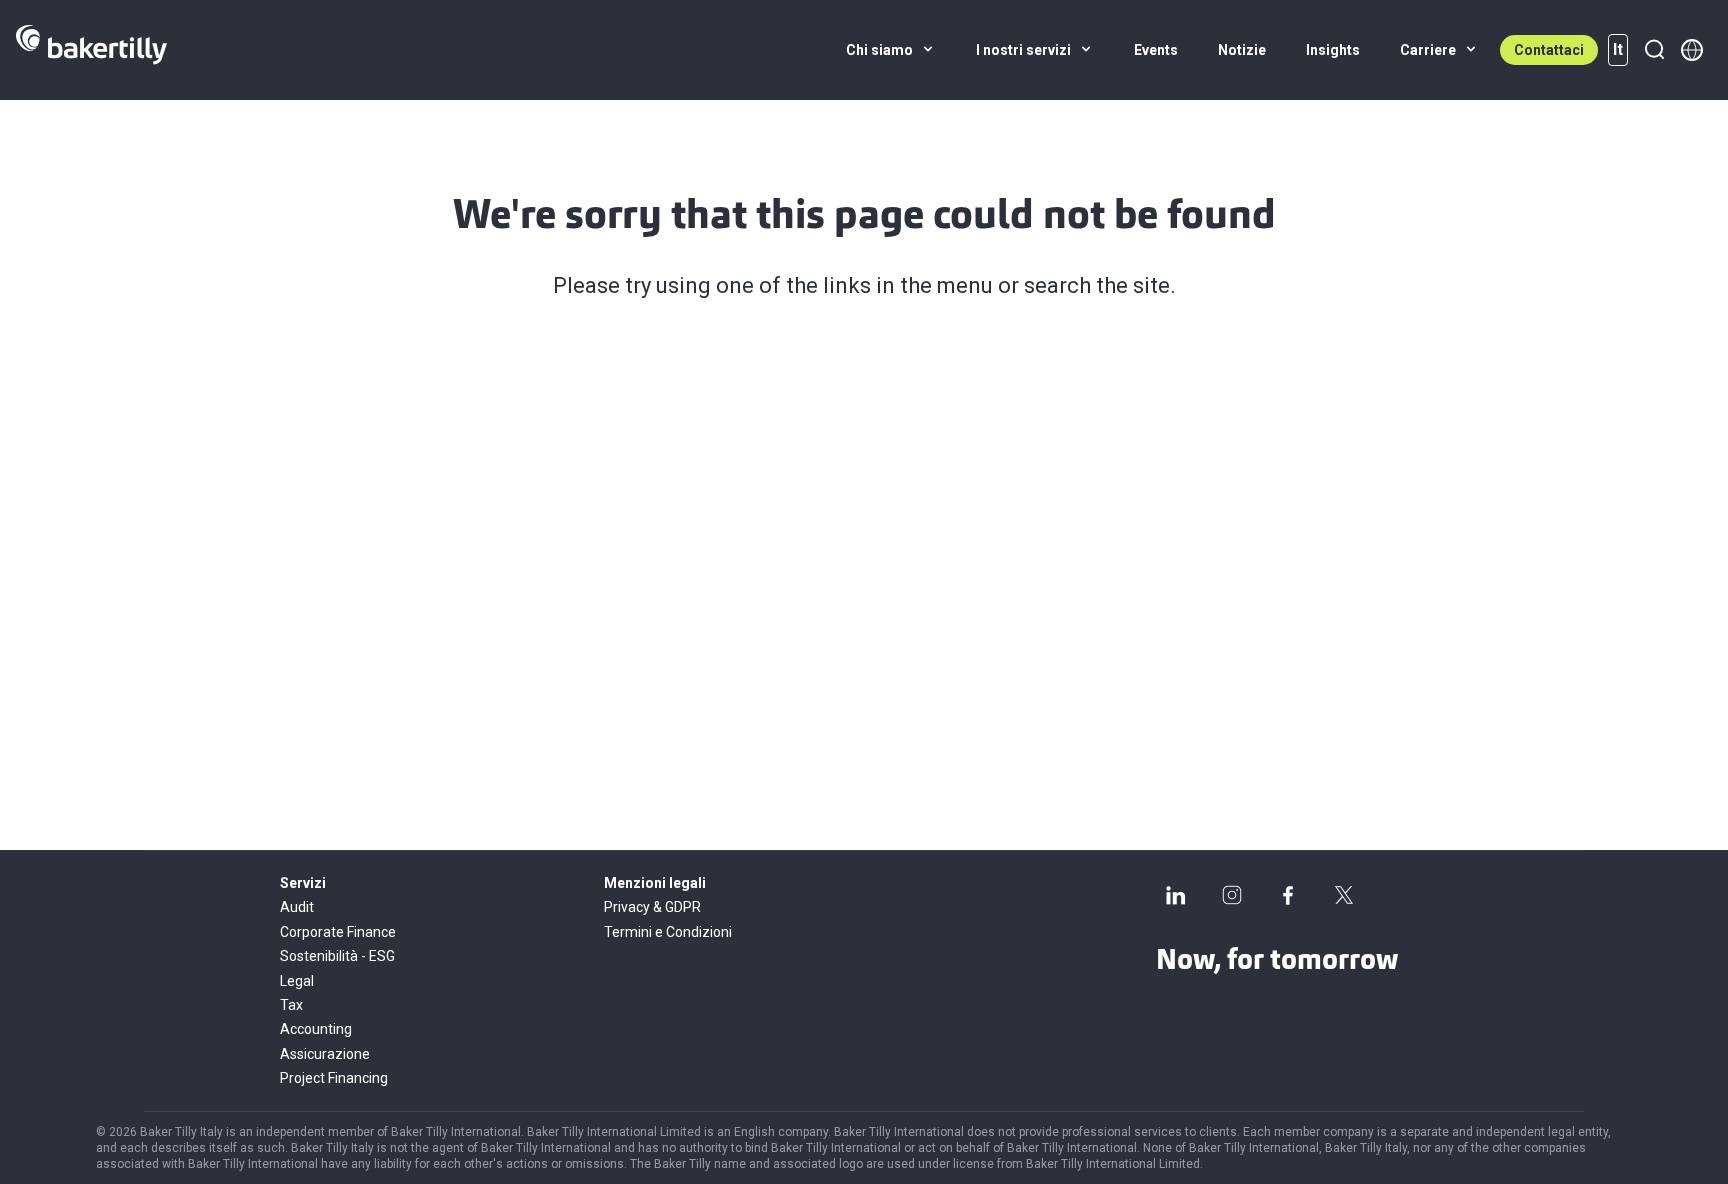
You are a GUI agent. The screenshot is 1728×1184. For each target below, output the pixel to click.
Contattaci (1549, 50)
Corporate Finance (338, 932)
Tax (291, 1005)
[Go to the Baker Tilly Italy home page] (91, 50)
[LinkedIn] (1176, 895)
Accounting (316, 1029)
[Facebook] (1288, 895)
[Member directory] (1692, 50)
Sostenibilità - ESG (337, 956)
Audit (297, 907)
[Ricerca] (1654, 50)
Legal (297, 981)
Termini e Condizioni (668, 932)
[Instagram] (1232, 895)
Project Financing (334, 1078)
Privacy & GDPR (652, 907)
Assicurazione (325, 1054)
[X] (1344, 895)
